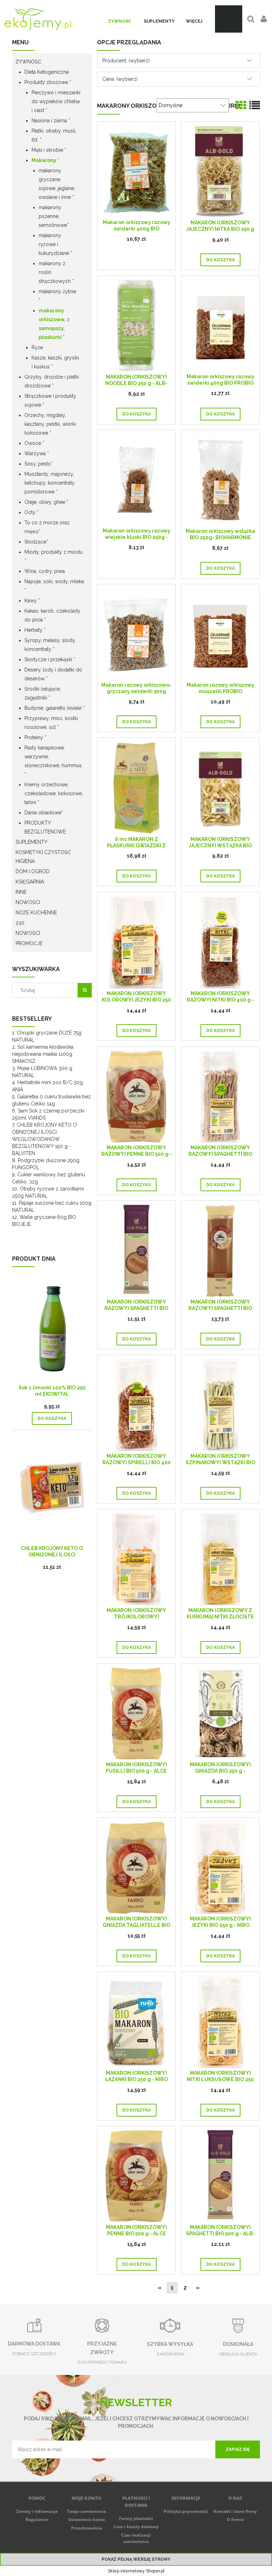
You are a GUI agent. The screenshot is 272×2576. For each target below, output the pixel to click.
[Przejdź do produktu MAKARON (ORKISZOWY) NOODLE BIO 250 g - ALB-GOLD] (136, 326)
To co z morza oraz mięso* (47, 527)
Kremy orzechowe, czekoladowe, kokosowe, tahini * (54, 793)
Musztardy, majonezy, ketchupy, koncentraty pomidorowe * (50, 483)
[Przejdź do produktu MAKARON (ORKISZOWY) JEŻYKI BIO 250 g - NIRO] (220, 1867)
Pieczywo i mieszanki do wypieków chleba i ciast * (56, 101)
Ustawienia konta (86, 2519)
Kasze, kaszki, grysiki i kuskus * (55, 362)
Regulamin (37, 2519)
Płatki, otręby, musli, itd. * (54, 135)
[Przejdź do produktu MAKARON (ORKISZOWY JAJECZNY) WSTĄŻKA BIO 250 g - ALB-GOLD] (220, 788)
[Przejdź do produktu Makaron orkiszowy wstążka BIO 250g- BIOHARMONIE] (220, 480)
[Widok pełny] (255, 105)
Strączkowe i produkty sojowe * (50, 400)
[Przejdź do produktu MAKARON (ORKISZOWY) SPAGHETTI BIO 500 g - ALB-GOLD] (220, 2176)
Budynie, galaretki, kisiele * (55, 708)
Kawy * (32, 601)
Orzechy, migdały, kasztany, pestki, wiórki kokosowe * (50, 424)
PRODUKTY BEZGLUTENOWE (45, 827)
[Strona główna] (38, 19)
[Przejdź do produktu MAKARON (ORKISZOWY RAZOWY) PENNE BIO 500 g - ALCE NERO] (136, 1096)
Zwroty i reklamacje (37, 2511)
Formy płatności (136, 2518)
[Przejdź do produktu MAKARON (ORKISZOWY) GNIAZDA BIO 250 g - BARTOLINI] (220, 1713)
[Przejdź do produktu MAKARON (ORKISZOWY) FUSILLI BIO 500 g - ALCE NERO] (136, 1713)
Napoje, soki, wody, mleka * (54, 586)
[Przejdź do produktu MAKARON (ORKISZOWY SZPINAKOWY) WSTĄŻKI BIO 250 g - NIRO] (220, 1405)
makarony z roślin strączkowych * (56, 272)
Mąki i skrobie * (49, 150)
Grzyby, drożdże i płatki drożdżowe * (52, 381)
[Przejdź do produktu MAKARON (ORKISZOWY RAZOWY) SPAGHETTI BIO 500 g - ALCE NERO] (220, 1251)
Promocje (29, 943)
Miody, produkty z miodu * (53, 556)
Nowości (28, 933)
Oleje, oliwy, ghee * (46, 502)
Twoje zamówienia (86, 2511)
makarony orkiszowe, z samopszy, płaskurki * (54, 324)
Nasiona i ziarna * (51, 121)
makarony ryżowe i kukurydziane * (55, 244)
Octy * (32, 512)
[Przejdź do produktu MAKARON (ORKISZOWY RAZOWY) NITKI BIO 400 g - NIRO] (220, 942)
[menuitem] (120, 21)
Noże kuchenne (36, 913)
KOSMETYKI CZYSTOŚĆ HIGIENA (43, 857)
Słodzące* (36, 542)
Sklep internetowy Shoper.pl (136, 2571)
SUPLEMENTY (32, 842)
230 (20, 923)
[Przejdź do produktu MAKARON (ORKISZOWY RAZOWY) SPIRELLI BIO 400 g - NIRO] (136, 1405)
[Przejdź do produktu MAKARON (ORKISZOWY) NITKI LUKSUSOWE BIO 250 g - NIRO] (220, 2022)
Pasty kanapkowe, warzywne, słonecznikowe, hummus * (53, 761)
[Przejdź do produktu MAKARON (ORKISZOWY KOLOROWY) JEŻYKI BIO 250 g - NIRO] (136, 942)
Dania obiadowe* (44, 813)
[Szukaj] (85, 990)
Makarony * (45, 160)
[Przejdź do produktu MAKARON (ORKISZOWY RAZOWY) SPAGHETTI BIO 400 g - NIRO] (220, 1096)
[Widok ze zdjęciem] (241, 105)
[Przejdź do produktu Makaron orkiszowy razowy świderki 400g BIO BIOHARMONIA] (136, 171)
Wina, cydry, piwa (45, 571)
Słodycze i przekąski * (50, 659)
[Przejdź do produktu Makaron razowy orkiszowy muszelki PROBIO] (220, 634)
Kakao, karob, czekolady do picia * (52, 615)
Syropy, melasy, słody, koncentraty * (50, 645)
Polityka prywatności (186, 2511)
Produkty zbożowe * (48, 82)
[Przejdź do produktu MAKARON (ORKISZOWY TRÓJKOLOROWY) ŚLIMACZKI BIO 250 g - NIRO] (136, 1559)
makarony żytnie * (57, 296)
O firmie (235, 2519)
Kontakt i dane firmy (235, 2511)
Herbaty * (35, 630)
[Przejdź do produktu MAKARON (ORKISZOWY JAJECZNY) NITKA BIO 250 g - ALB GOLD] (220, 171)
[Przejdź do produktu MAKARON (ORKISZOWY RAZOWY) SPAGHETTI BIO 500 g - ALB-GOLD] (136, 1251)
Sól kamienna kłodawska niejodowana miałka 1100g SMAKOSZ (43, 1054)
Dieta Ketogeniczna (47, 72)
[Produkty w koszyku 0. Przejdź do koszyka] (229, 19)
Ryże (37, 347)
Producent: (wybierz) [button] (126, 61)
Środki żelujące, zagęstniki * (43, 693)
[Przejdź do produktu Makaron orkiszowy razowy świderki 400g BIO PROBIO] (220, 325)
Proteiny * (35, 737)
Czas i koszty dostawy (136, 2527)
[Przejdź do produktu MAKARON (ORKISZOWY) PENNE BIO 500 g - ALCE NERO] (136, 2176)
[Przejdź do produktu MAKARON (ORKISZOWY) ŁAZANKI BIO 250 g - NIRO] (136, 2022)
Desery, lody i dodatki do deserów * (53, 674)
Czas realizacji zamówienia (136, 2538)
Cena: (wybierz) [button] (120, 79)
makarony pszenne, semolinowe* (54, 216)
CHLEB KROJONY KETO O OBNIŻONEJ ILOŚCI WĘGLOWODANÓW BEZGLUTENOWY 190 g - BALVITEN (44, 1139)
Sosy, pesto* (39, 464)
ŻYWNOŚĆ (29, 62)
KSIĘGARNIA (30, 882)
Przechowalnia (87, 2528)
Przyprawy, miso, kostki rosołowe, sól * (51, 723)
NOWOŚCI (28, 902)
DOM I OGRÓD (33, 871)
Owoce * (34, 443)
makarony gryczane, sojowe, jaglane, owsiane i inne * (57, 184)
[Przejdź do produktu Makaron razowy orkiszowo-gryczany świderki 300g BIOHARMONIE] (136, 634)
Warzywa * (37, 453)
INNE (21, 892)
